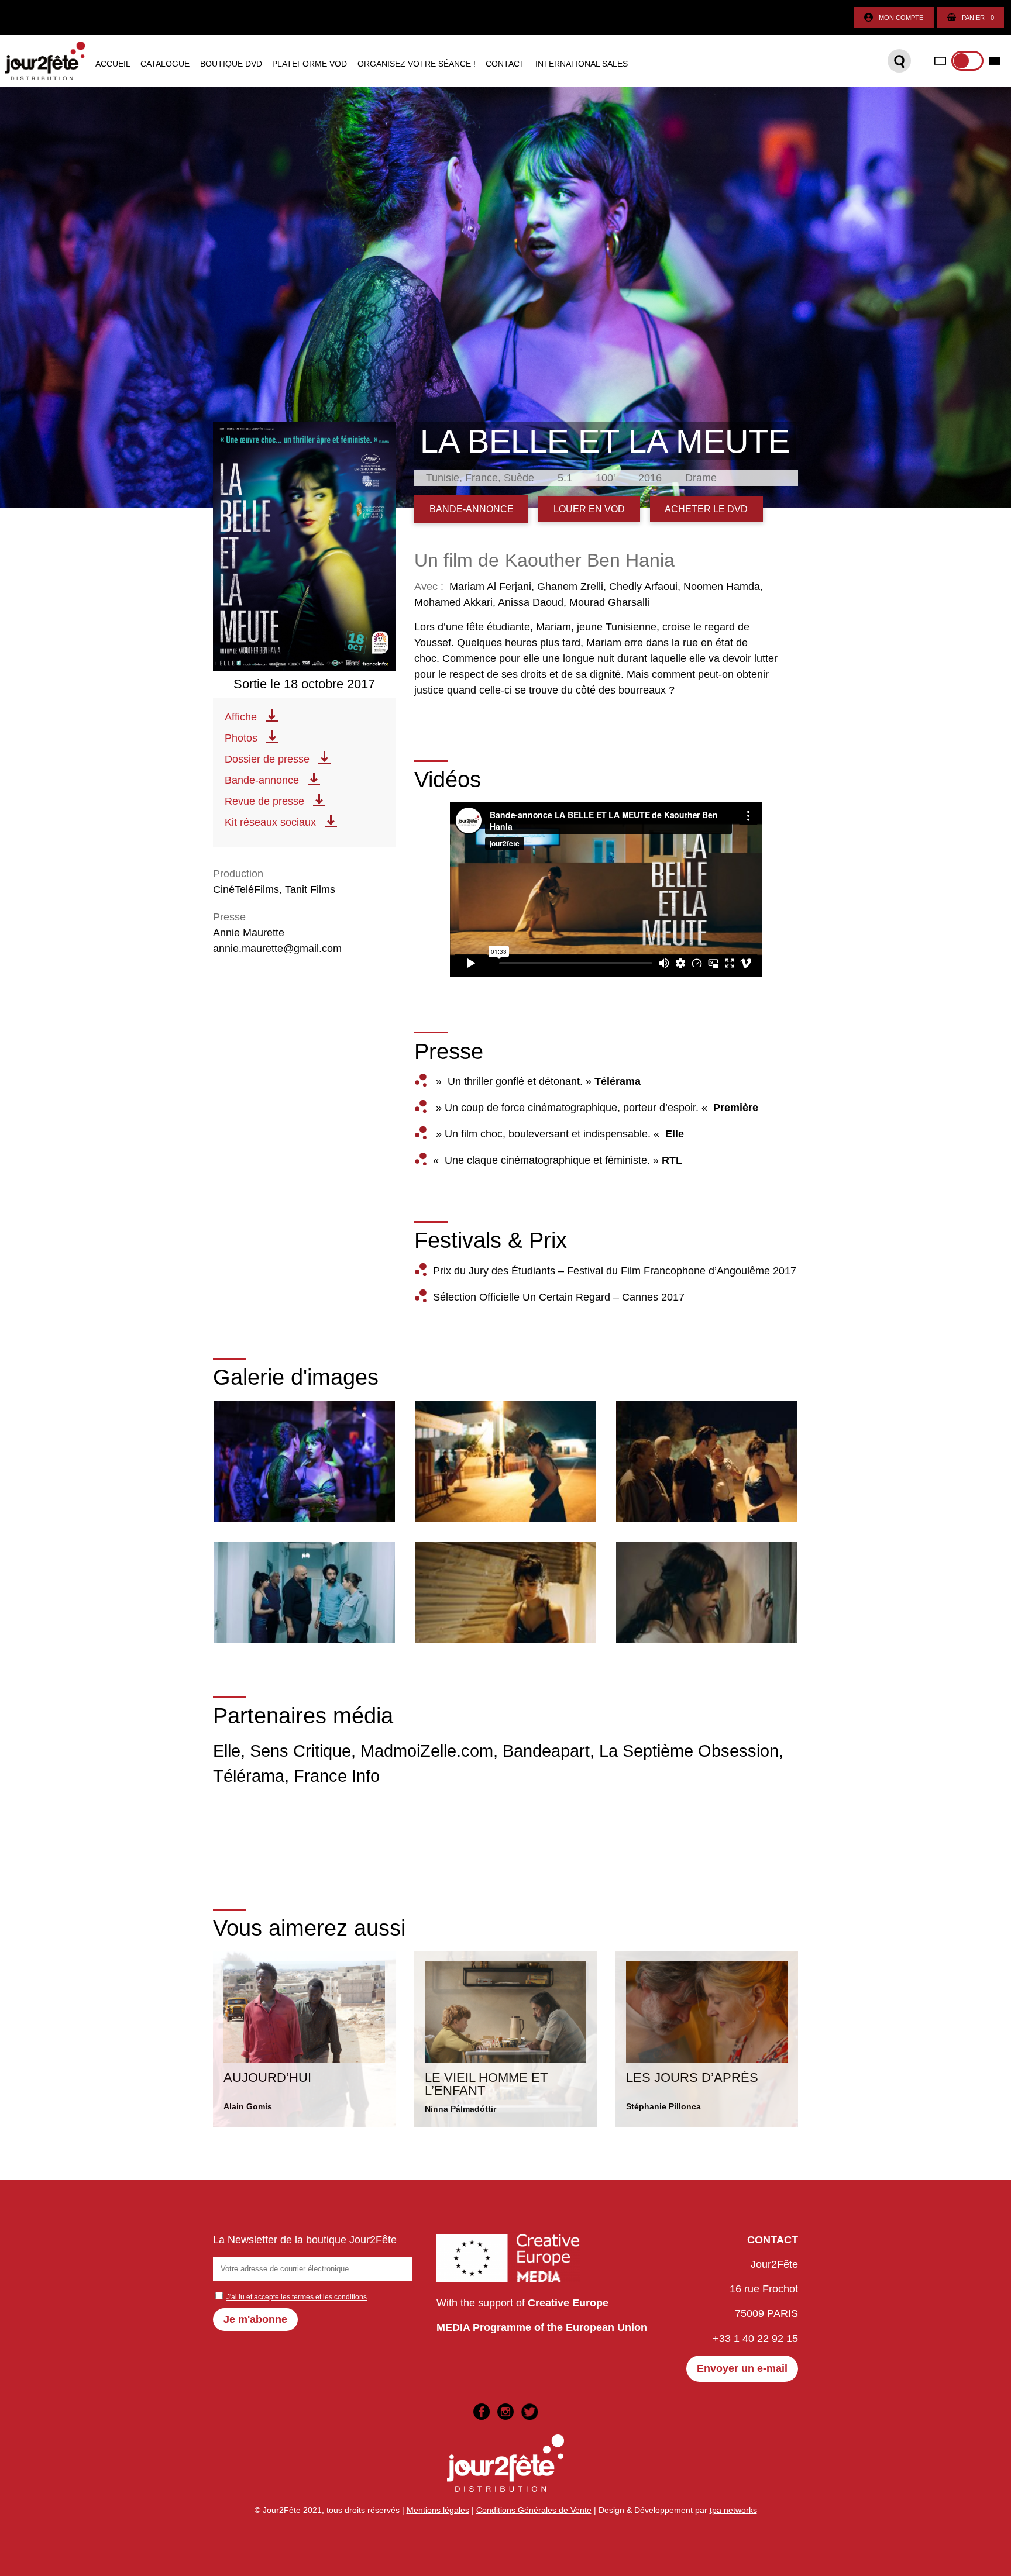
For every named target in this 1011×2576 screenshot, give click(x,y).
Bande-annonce (262, 780)
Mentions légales (438, 2510)
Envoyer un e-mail (742, 2368)
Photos (241, 738)
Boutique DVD (231, 64)
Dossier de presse (267, 759)
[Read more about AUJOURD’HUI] (304, 2039)
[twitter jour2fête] (529, 2412)
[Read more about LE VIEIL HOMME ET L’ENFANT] (505, 2039)
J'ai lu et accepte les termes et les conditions (297, 2297)
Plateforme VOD (310, 64)
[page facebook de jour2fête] (482, 2412)
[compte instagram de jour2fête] (505, 2412)
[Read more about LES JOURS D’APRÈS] (707, 2039)
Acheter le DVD (706, 509)
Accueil (113, 64)
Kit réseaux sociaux (270, 822)
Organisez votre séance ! (417, 64)
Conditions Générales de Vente (534, 2510)
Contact (505, 64)
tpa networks (733, 2510)
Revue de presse (264, 801)
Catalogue (165, 64)
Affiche (241, 717)
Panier (978, 18)
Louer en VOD (589, 509)
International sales (582, 64)
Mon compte (901, 18)
